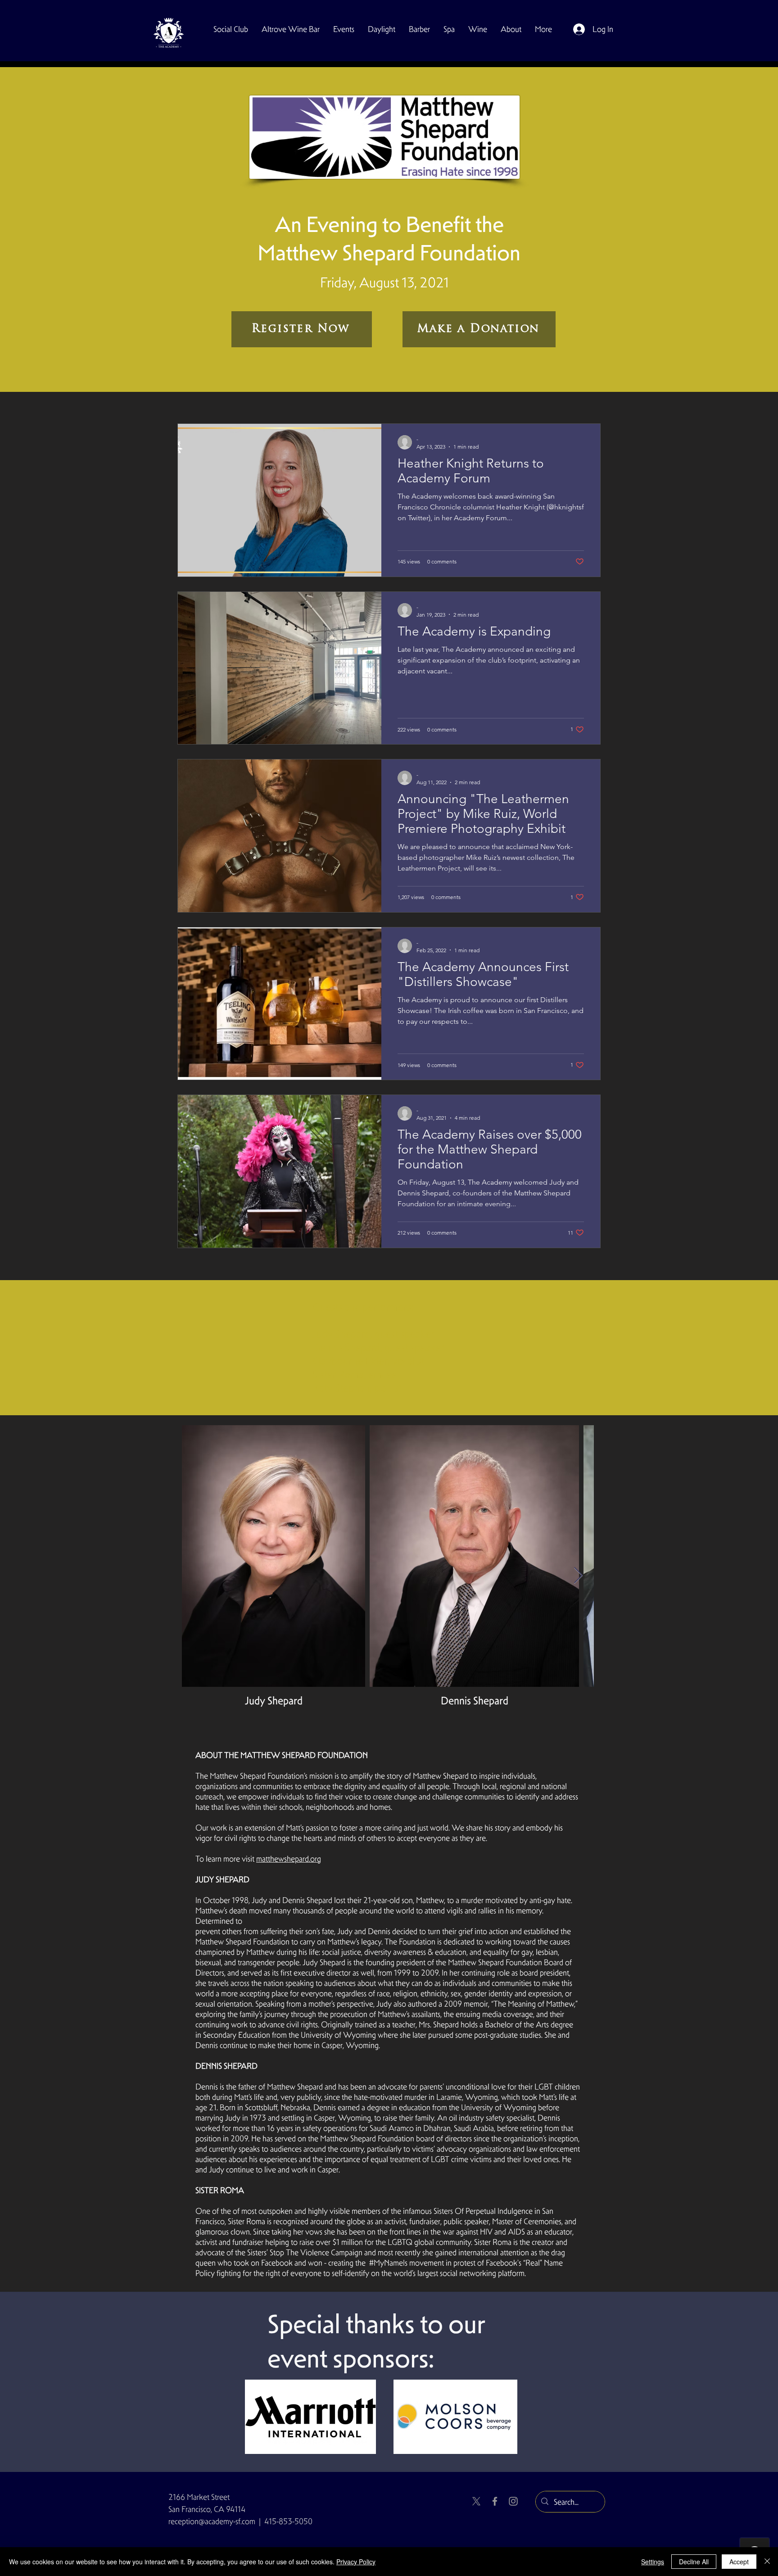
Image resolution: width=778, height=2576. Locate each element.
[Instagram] (513, 2501)
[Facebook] (495, 2501)
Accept (739, 2562)
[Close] (767, 2562)
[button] (231, 29)
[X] (476, 2501)
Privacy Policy (356, 2562)
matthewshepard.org (289, 1859)
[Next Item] (578, 1576)
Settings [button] (653, 2562)
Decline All (694, 2562)
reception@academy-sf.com (212, 2521)
